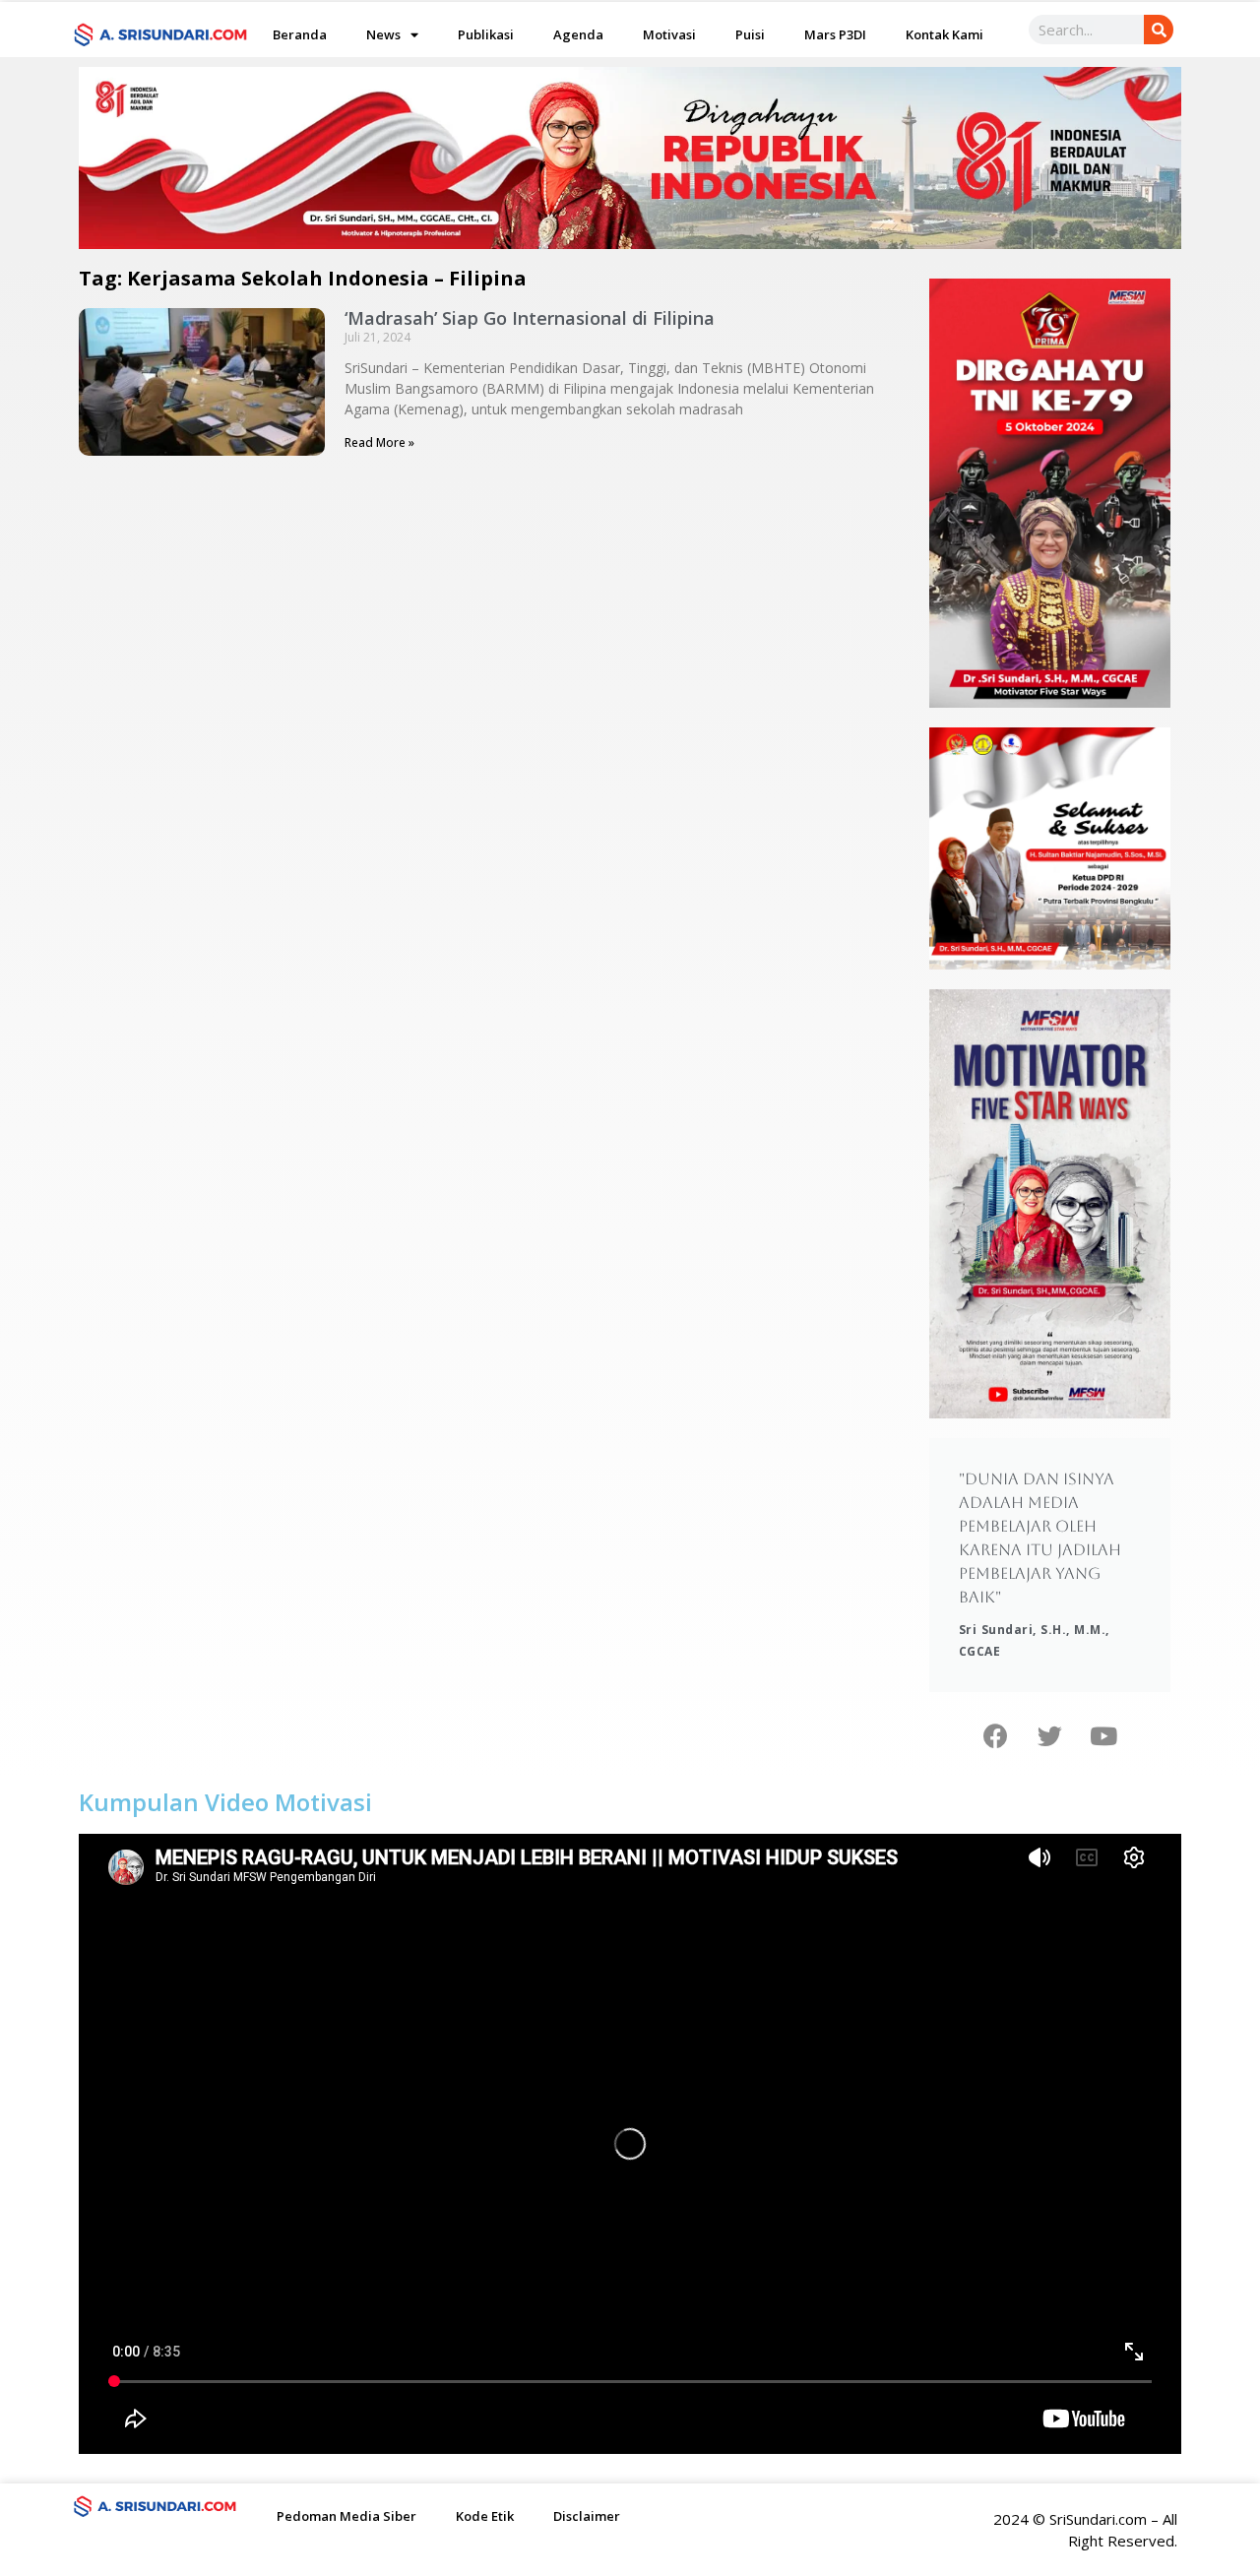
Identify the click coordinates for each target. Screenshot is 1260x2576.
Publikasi (486, 34)
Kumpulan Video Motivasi (225, 1802)
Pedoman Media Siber (346, 2516)
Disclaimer (587, 2516)
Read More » (379, 442)
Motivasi (669, 34)
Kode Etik (485, 2516)
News (383, 34)
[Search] (1159, 30)
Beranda (300, 34)
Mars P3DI (835, 34)
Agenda (578, 34)
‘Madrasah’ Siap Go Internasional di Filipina (530, 318)
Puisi (750, 34)
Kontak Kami (945, 34)
